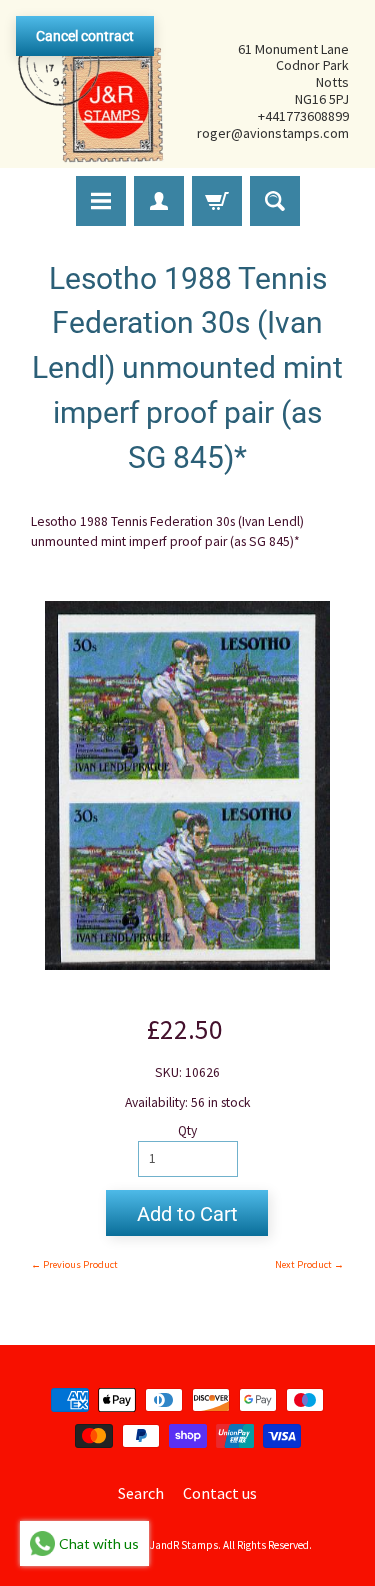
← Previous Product (74, 1264)
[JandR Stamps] (91, 91)
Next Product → (309, 1264)
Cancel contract (85, 36)
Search (141, 1493)
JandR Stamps (184, 1545)
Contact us (220, 1493)
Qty (187, 1130)
